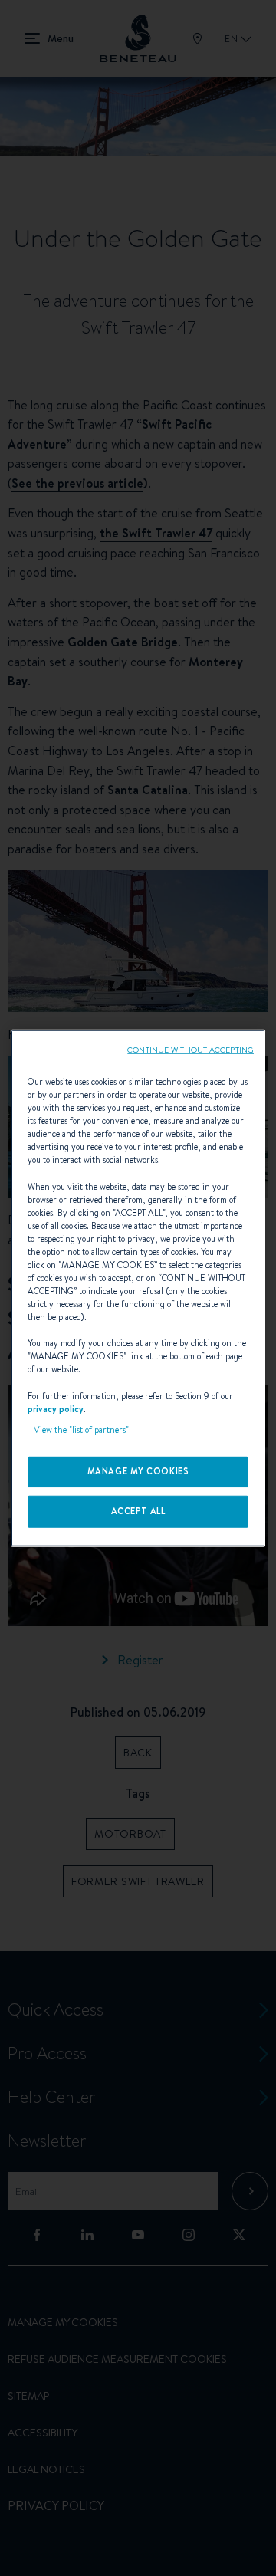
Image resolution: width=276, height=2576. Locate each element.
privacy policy (56, 1408)
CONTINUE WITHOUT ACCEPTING (191, 1050)
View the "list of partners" (81, 1429)
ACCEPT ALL (138, 1510)
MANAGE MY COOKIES (138, 1470)
